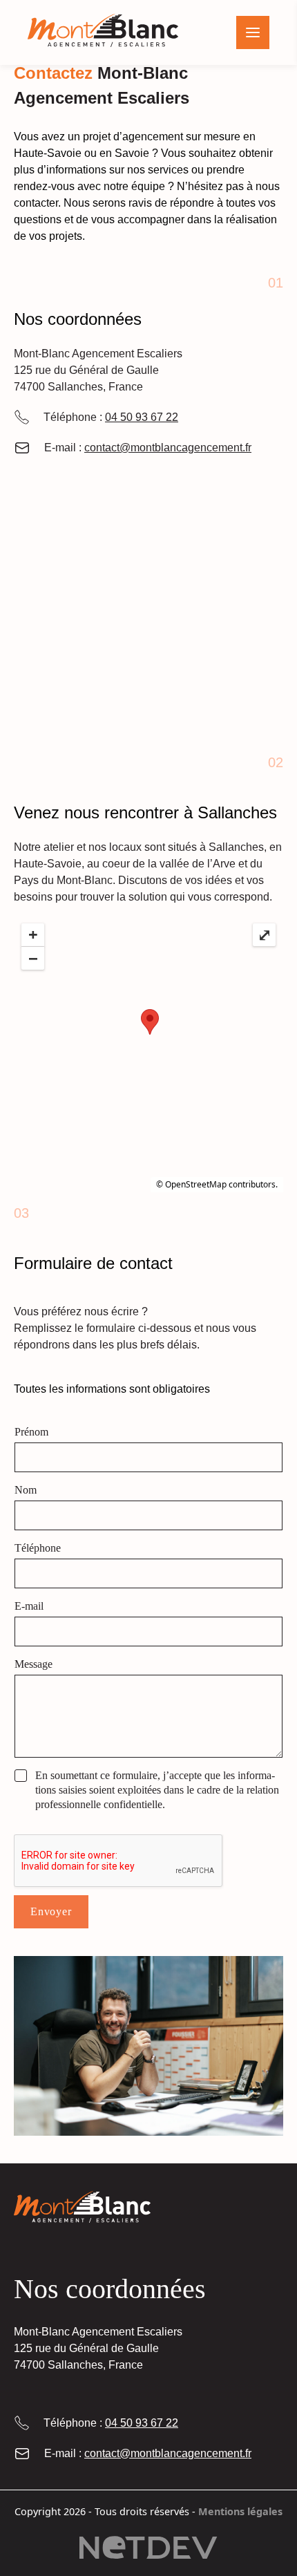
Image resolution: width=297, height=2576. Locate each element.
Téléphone (38, 1548)
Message (33, 1664)
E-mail (29, 1606)
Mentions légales (240, 2511)
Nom (26, 1490)
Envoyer (51, 1911)
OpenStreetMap (196, 1184)
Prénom (31, 1432)
